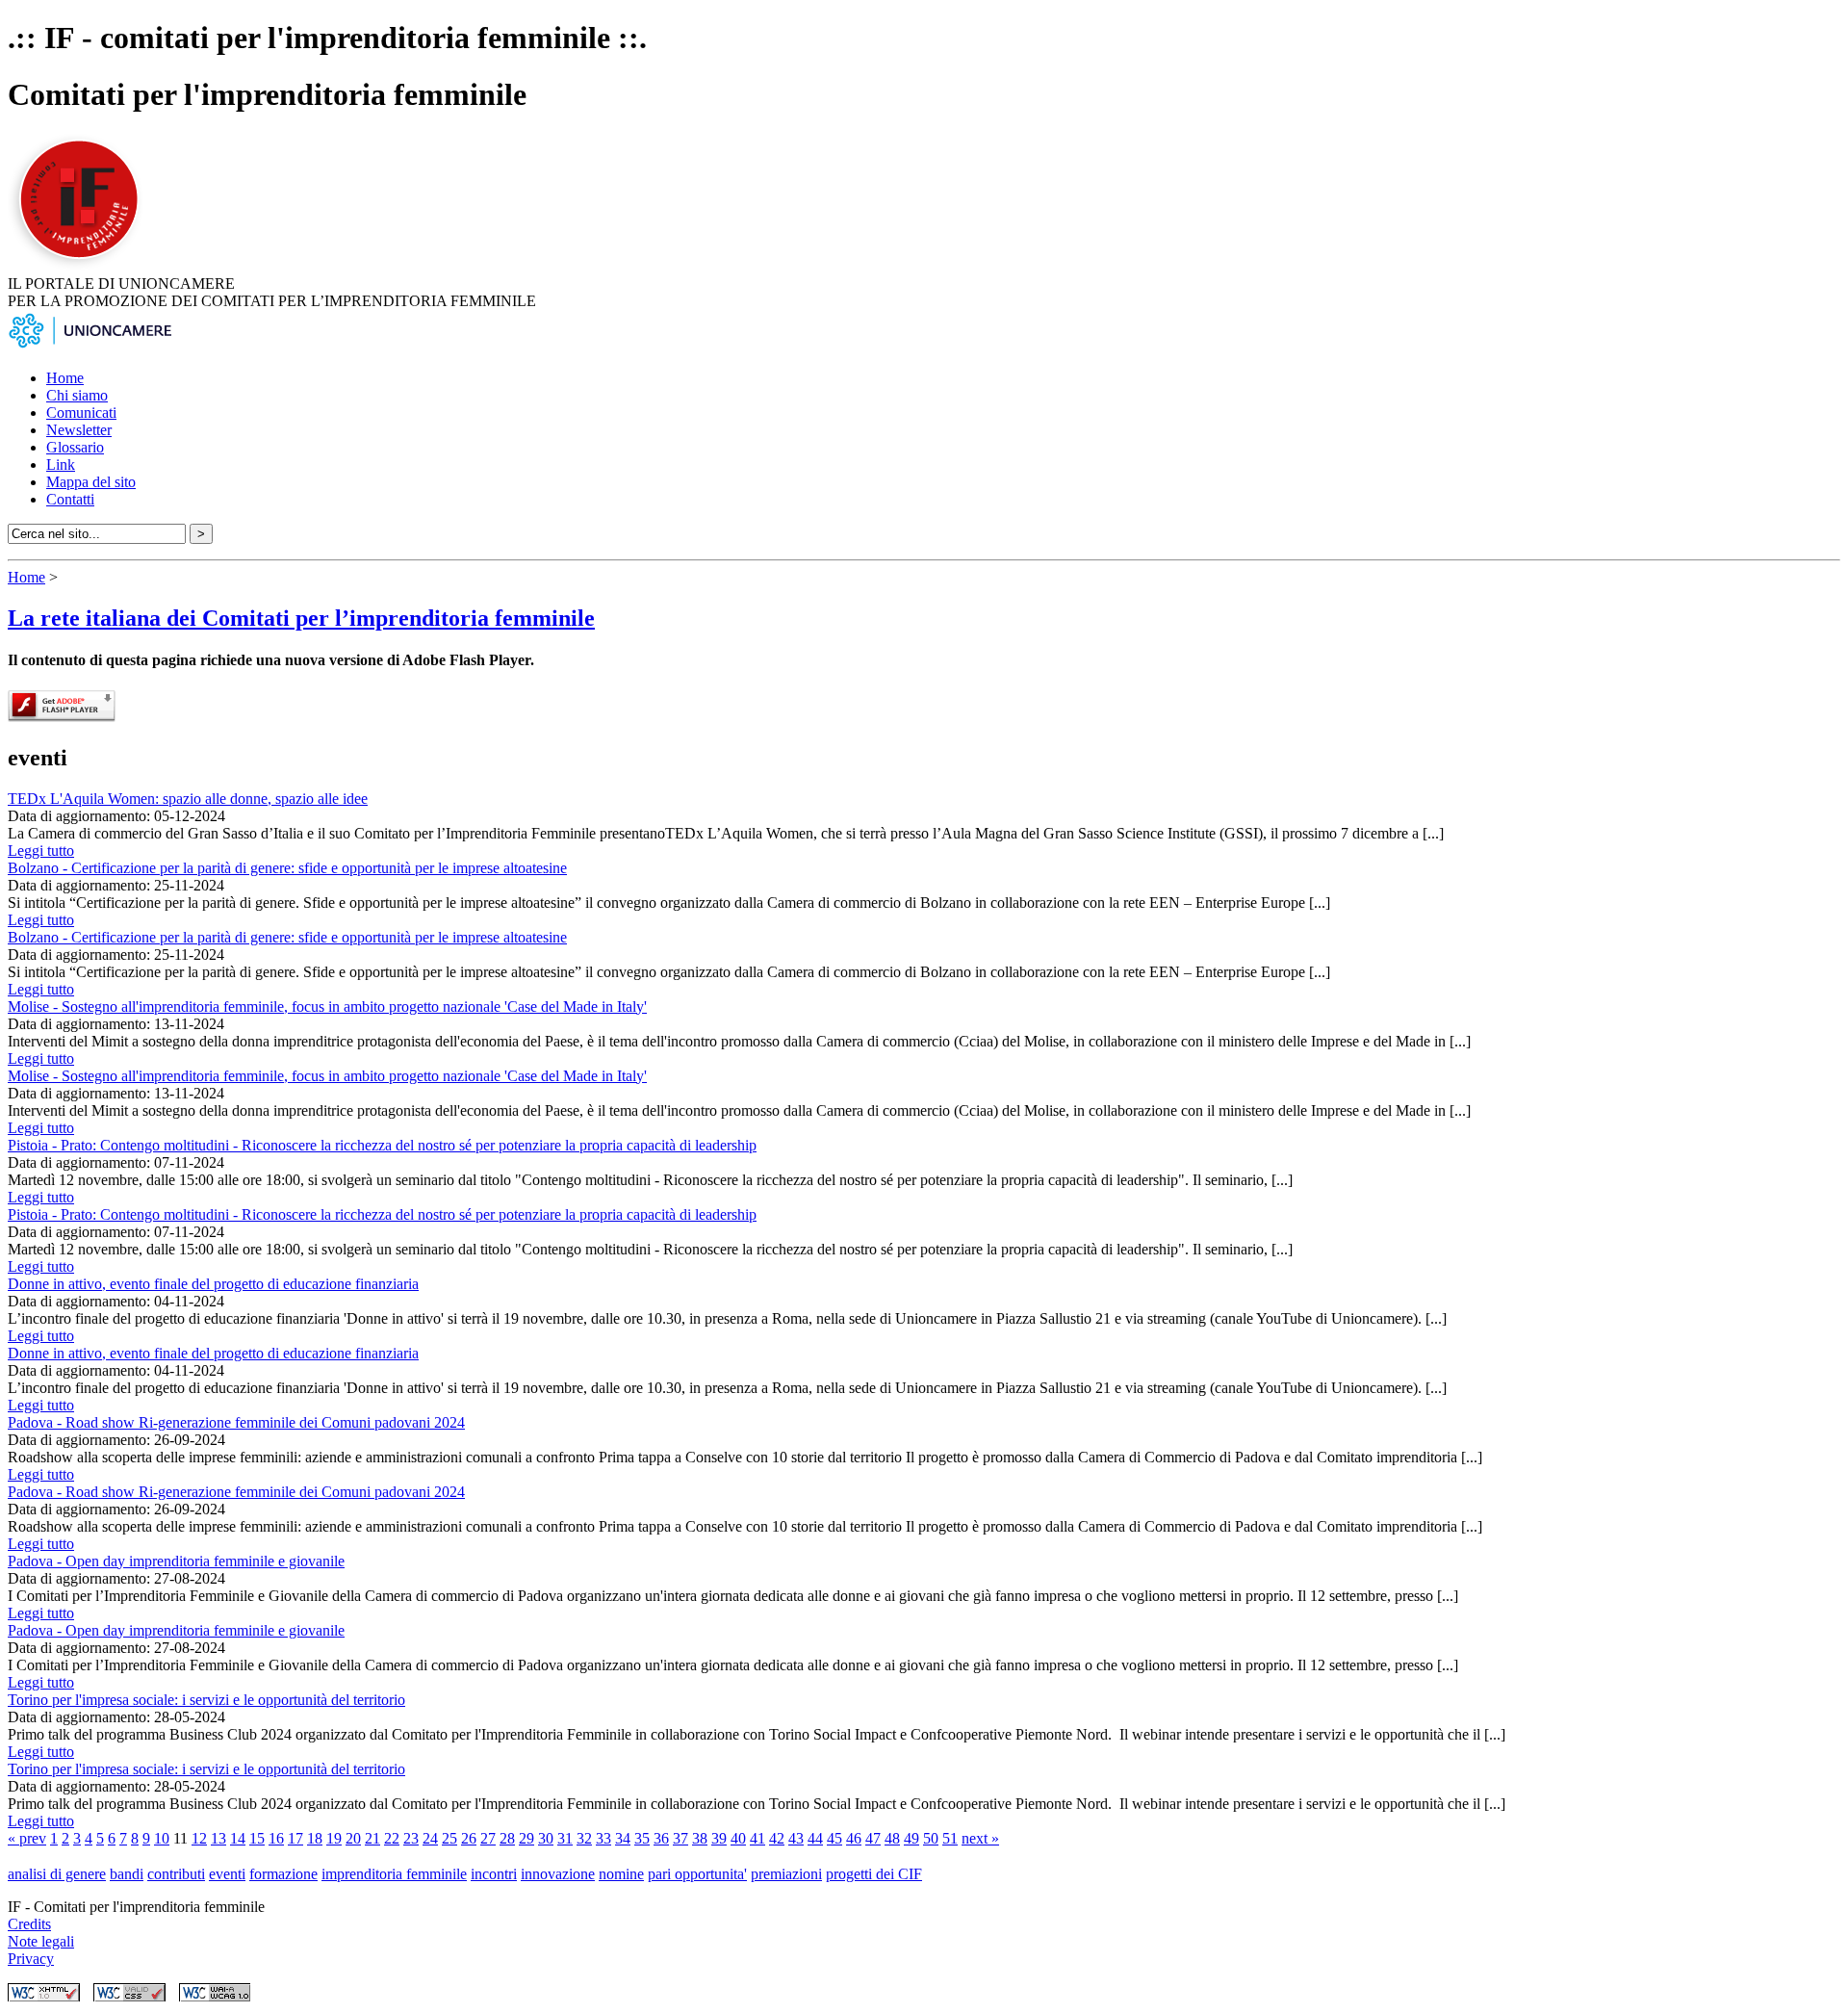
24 (430, 1838)
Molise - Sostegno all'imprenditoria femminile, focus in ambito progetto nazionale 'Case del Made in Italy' (327, 1006)
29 (526, 1838)
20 (353, 1838)
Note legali (41, 1941)
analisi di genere (57, 1874)
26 (469, 1838)
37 (680, 1838)
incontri (494, 1874)
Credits (29, 1924)
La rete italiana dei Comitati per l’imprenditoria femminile (301, 618)
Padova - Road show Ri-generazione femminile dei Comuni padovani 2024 (236, 1422)
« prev (27, 1838)
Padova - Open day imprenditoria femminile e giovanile (176, 1561)
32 (584, 1838)
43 (796, 1838)
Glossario (75, 447)
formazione (283, 1874)
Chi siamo (77, 395)
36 (661, 1838)
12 (199, 1838)
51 (950, 1838)
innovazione (558, 1874)
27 (488, 1838)
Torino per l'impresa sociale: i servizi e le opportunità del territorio (206, 1700)
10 (162, 1838)
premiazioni (786, 1874)
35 (642, 1838)
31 (565, 1838)
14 (238, 1838)
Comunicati (81, 413)
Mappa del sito (91, 482)
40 (738, 1838)
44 (815, 1838)
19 (334, 1838)
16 (276, 1838)
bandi (127, 1874)
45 (834, 1838)
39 (719, 1838)
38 (700, 1838)
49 (911, 1838)
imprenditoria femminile (394, 1874)
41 (757, 1838)
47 (873, 1838)
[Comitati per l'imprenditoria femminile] (82, 266)
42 (777, 1838)
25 (449, 1838)
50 (931, 1838)
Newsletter (79, 430)
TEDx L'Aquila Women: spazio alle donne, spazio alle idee (188, 799)
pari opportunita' (697, 1874)
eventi (227, 1874)
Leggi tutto (41, 851)
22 (392, 1838)
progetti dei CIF (874, 1874)
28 (507, 1838)
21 (372, 1838)
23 (411, 1838)
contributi (176, 1874)
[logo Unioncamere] (90, 345)
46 (854, 1838)
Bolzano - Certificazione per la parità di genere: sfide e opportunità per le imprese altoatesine (287, 868)
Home (65, 378)
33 (603, 1838)
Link (61, 465)
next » (980, 1838)
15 (257, 1838)
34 (623, 1838)
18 (315, 1838)
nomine (621, 1874)
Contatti (70, 499)
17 (295, 1838)
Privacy (31, 1959)
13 (218, 1838)
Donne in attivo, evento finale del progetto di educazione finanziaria (213, 1284)
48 (892, 1838)
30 (546, 1838)
